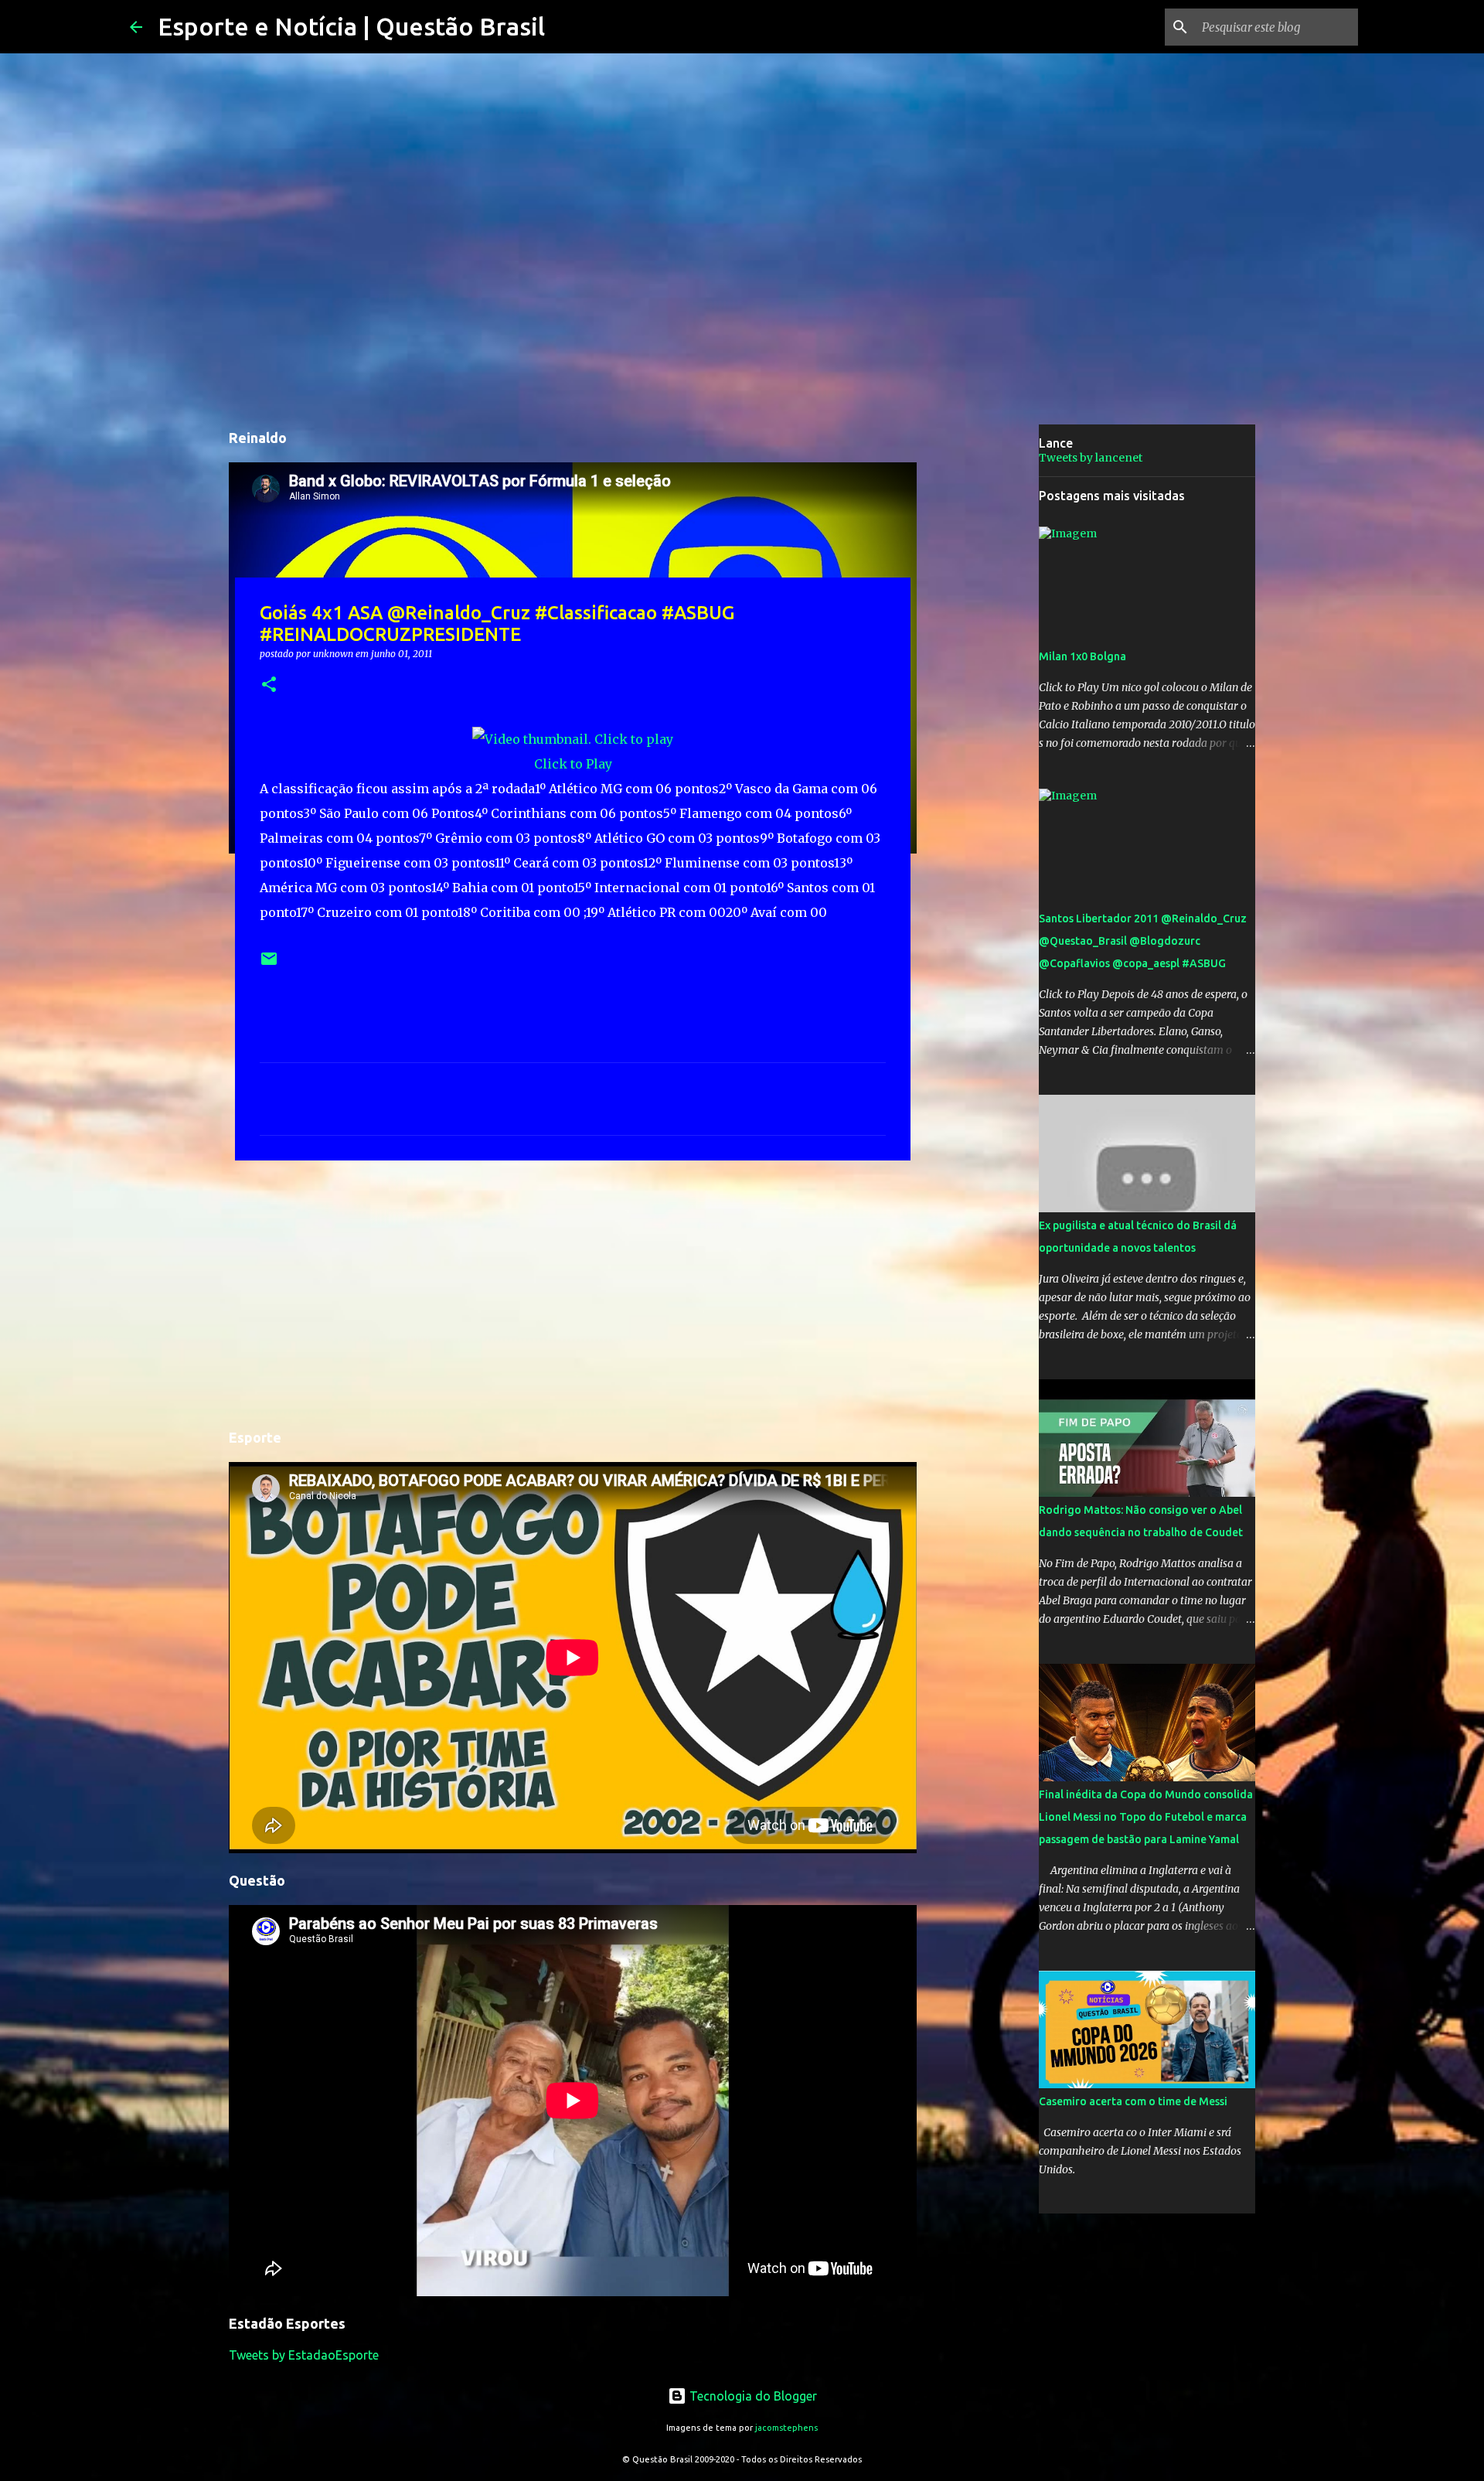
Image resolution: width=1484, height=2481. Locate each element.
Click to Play (573, 764)
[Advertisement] (573, 1292)
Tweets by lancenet (1091, 458)
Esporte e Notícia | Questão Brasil (351, 26)
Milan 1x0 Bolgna (1082, 656)
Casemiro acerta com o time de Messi (1133, 2101)
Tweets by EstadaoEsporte (304, 2355)
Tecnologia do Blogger (752, 2396)
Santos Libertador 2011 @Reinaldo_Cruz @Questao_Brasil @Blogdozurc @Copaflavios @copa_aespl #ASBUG (1143, 941)
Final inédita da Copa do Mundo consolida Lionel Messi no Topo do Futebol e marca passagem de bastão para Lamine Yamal (1146, 1817)
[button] (269, 685)
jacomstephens (786, 2428)
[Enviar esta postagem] (269, 964)
